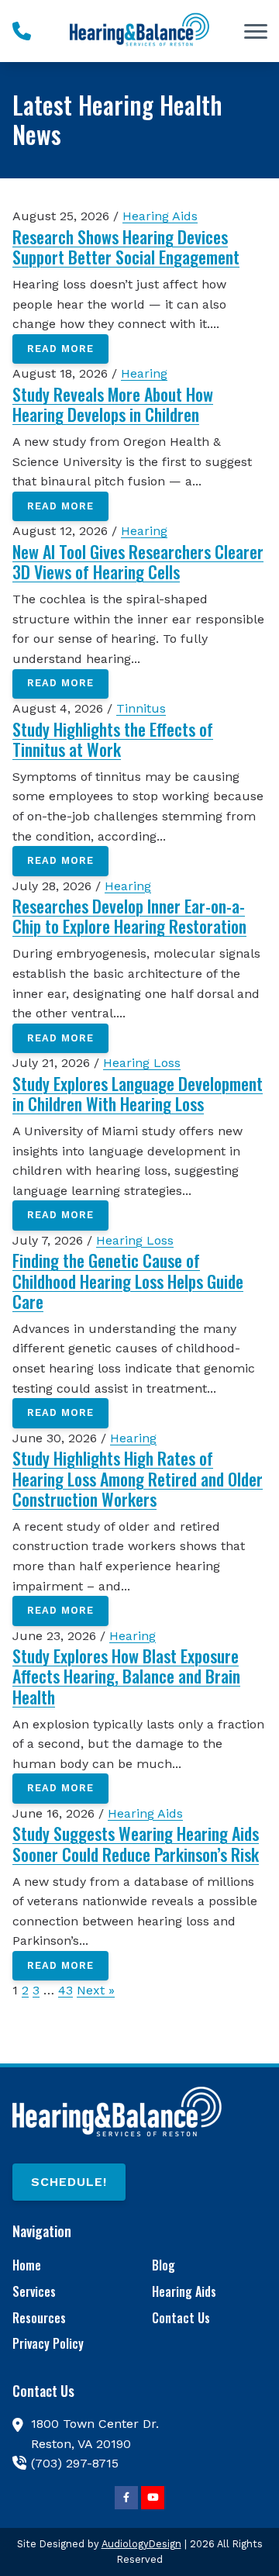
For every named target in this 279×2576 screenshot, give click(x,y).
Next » (96, 1990)
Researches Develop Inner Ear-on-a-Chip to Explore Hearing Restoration (129, 916)
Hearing (144, 373)
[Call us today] (22, 31)
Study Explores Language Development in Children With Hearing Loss (138, 1093)
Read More (60, 349)
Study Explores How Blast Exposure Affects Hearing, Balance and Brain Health (126, 1676)
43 (65, 1990)
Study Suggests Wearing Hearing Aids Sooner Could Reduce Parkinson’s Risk (136, 1843)
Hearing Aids (160, 216)
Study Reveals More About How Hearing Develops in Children (113, 404)
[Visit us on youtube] (153, 2498)
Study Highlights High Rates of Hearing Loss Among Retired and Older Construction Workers (138, 1478)
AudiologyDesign (141, 2544)
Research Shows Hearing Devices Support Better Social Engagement (126, 247)
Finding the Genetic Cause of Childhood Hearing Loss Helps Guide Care (128, 1281)
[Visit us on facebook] (126, 2498)
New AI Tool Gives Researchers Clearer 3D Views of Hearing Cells (138, 561)
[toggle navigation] (256, 31)
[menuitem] (70, 2266)
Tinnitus (141, 708)
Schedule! (69, 2182)
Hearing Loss (142, 1063)
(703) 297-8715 (75, 2463)
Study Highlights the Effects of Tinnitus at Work (113, 739)
